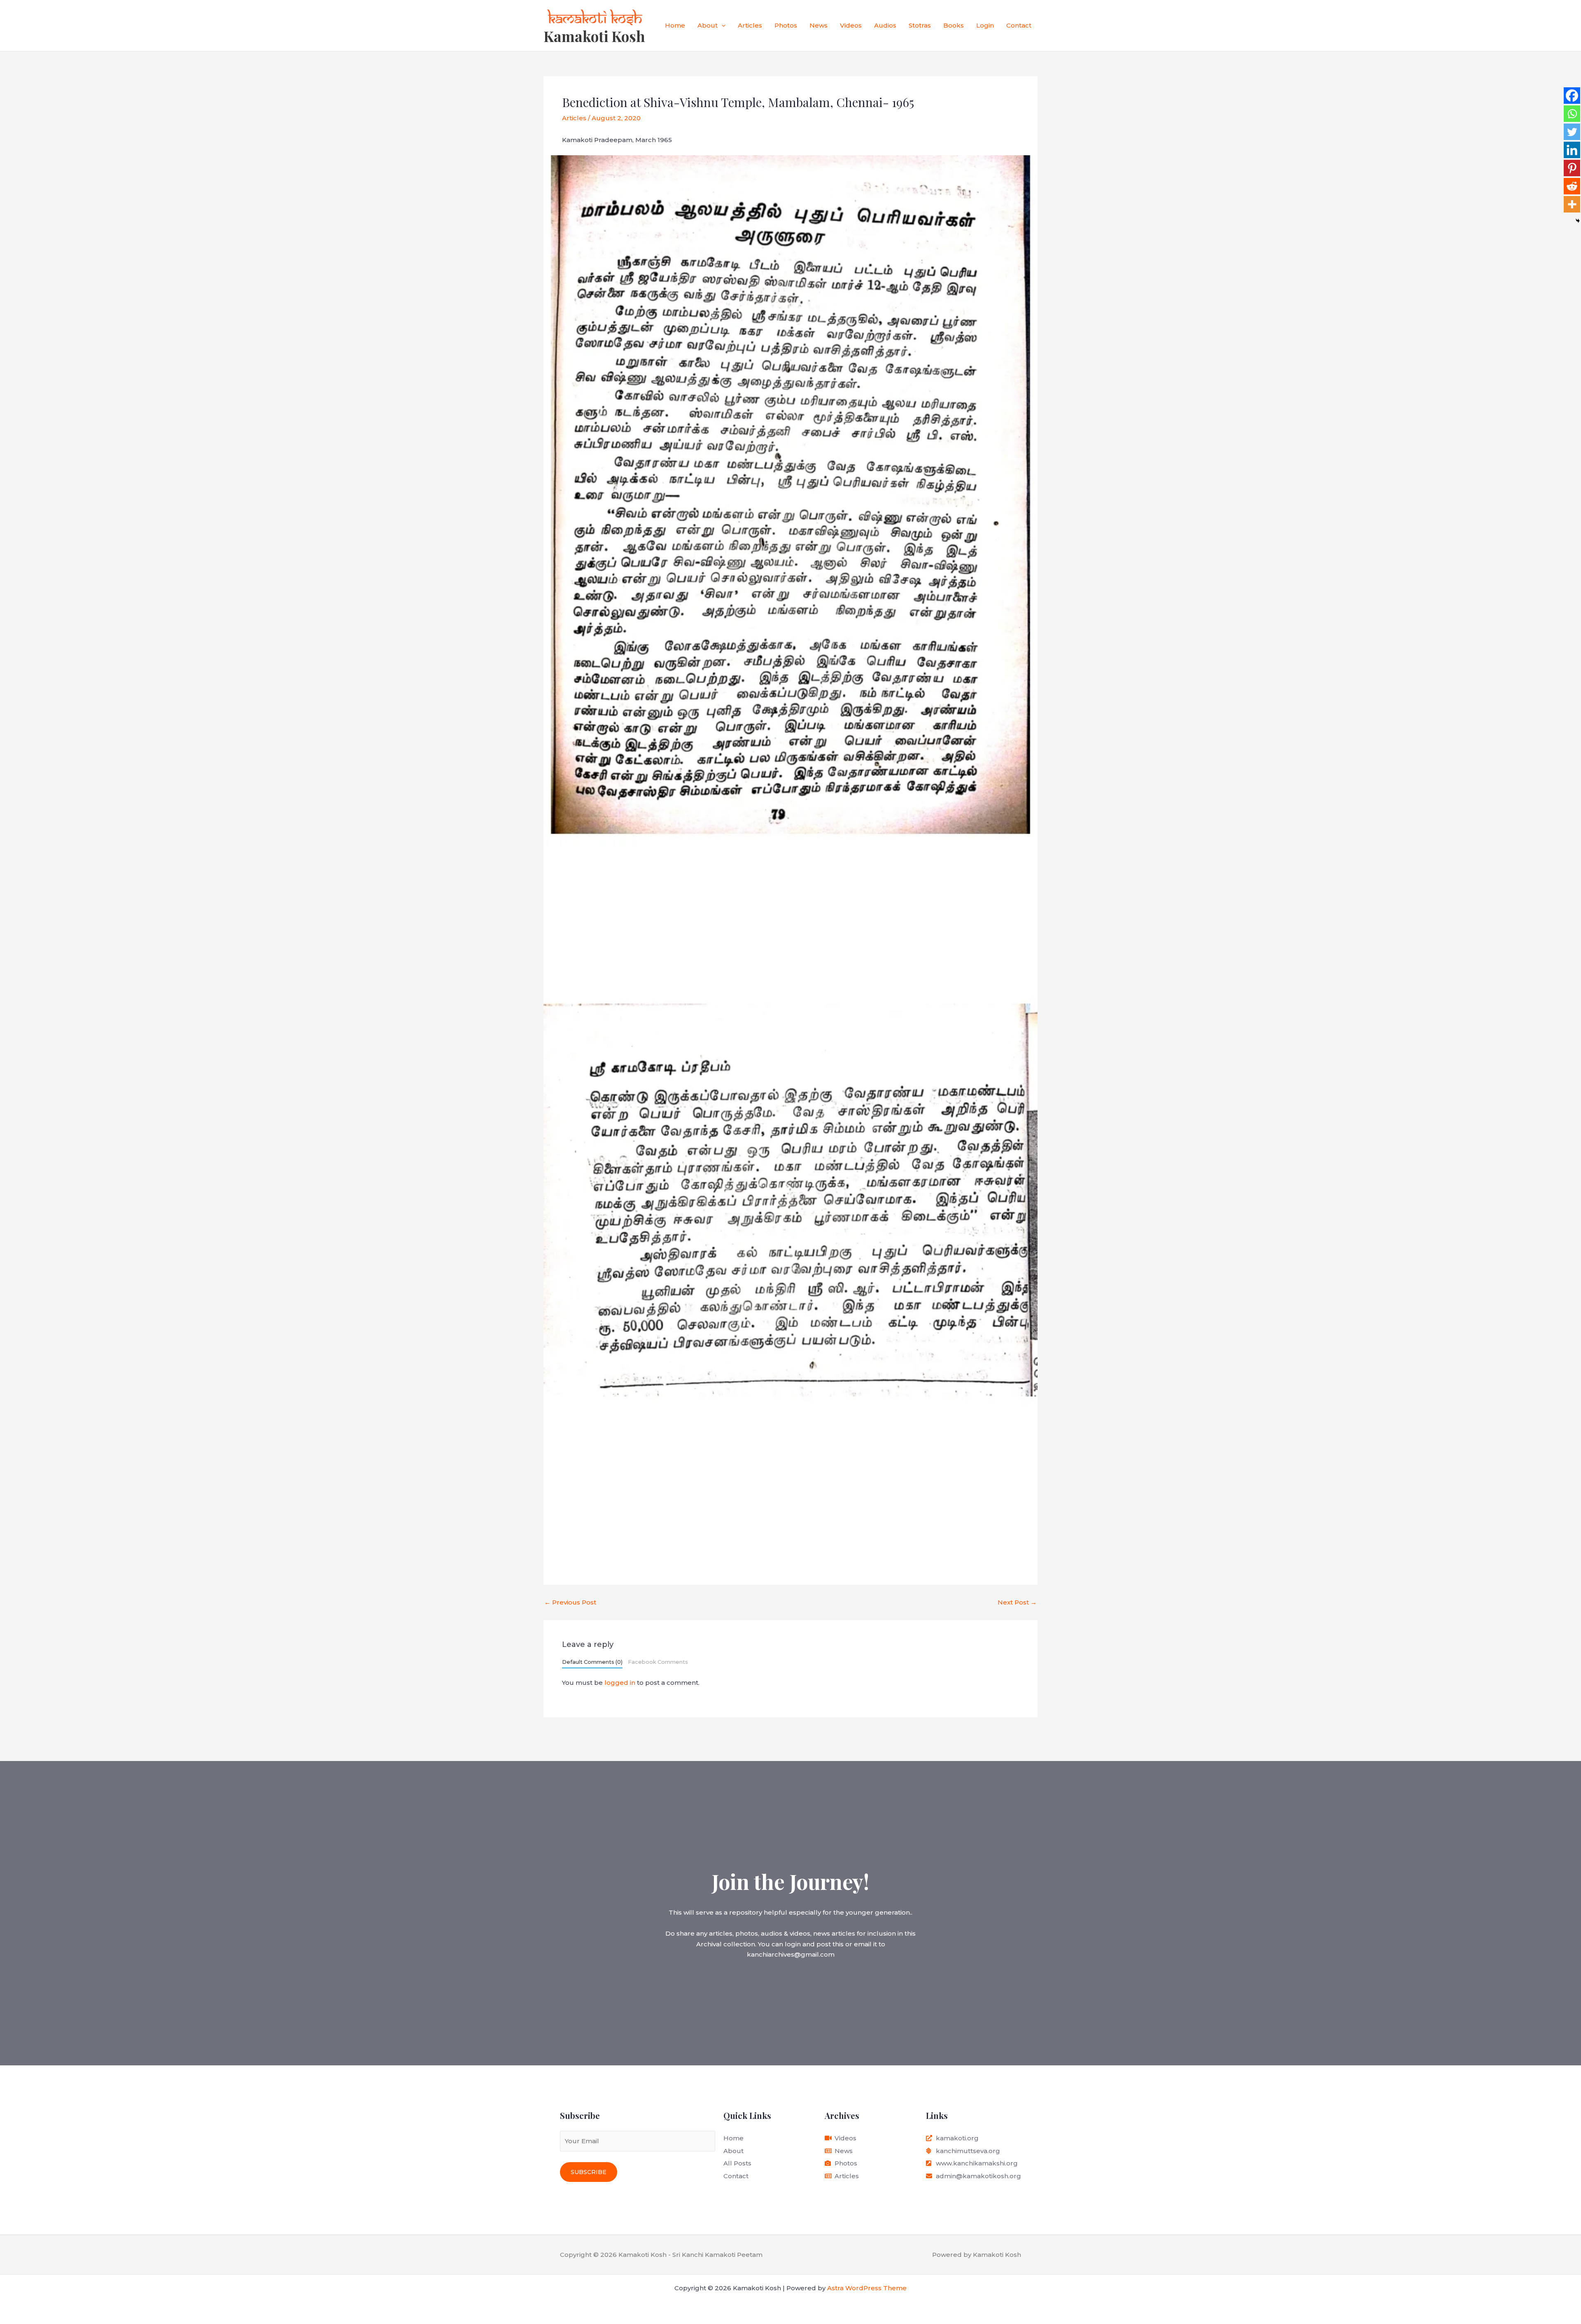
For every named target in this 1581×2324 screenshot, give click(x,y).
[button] (722, 26)
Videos (851, 25)
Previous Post (570, 1602)
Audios (885, 25)
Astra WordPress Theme (867, 2288)
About (708, 25)
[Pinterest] (1572, 168)
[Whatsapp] (1572, 114)
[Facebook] (1572, 96)
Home (675, 25)
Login (985, 25)
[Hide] (1578, 221)
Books (954, 25)
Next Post (1017, 1602)
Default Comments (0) (592, 1662)
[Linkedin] (1572, 150)
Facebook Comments (658, 1662)
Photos (786, 25)
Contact (1019, 25)
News (818, 25)
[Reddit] (1572, 186)
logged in (620, 1683)
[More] (1572, 204)
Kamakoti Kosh (594, 36)
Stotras (920, 25)
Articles (750, 25)
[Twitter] (1572, 132)
